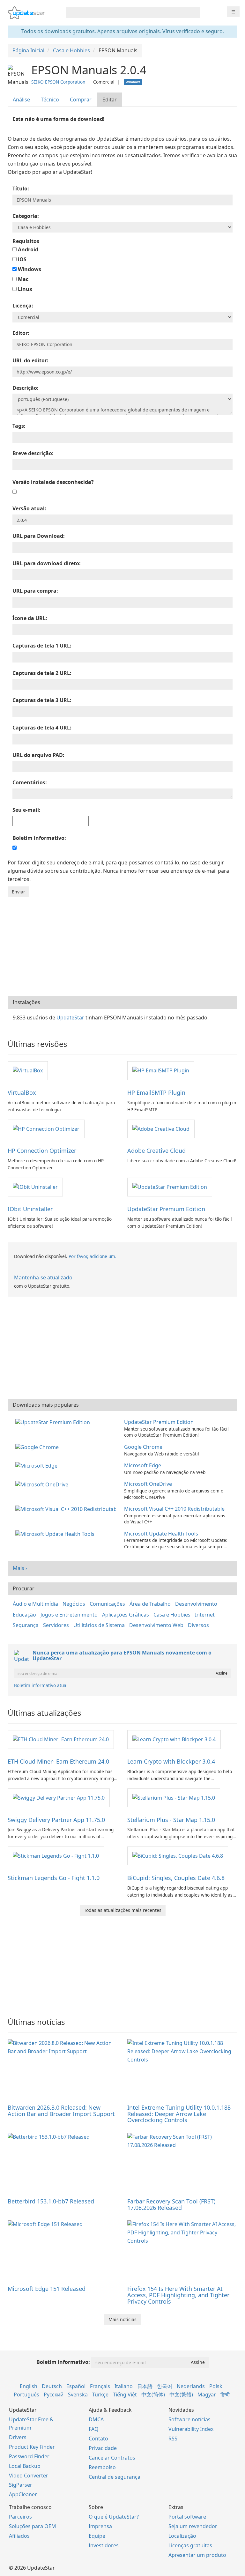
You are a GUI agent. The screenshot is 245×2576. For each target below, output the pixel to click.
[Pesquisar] (194, 13)
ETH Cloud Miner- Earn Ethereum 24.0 (58, 1761)
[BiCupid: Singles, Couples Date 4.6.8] (178, 1855)
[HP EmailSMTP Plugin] (161, 1070)
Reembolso (102, 2467)
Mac (22, 279)
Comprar (81, 100)
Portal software (187, 2517)
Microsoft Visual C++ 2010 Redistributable (174, 1509)
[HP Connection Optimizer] (46, 1129)
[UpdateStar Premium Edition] (170, 1187)
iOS (22, 259)
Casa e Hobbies (172, 1615)
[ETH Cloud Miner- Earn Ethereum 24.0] (61, 1739)
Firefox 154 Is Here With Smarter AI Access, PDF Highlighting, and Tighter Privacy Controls (178, 2295)
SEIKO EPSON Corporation (58, 82)
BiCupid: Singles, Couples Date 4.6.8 (176, 1878)
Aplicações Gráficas (126, 1615)
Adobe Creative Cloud (156, 1151)
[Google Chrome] (38, 1447)
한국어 (165, 2386)
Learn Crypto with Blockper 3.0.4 (171, 1761)
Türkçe (100, 2395)
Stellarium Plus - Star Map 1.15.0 (171, 1820)
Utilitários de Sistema (99, 1625)
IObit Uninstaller (30, 1209)
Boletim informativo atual (41, 1685)
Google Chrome (143, 1447)
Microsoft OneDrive (148, 1484)
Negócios (74, 1604)
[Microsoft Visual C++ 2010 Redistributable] (67, 1509)
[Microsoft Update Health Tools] (56, 1534)
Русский (54, 2395)
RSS (173, 2439)
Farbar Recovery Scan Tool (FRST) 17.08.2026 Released (171, 2204)
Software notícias (189, 2419)
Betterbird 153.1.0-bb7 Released (51, 2201)
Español (76, 2386)
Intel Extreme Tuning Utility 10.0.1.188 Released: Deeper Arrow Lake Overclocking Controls (179, 2114)
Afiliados (19, 2536)
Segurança (26, 1625)
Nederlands (191, 2386)
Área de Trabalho (150, 1604)
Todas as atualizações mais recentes (123, 1910)
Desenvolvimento (196, 1604)
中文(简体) (153, 2395)
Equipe (97, 2536)
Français (100, 2386)
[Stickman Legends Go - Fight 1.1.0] (56, 1855)
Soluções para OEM (33, 2526)
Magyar (207, 2395)
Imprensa (100, 2526)
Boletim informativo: (63, 2362)
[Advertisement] (122, 945)
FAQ (94, 2429)
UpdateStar (70, 1018)
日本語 (145, 2386)
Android (27, 249)
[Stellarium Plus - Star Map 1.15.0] (174, 1797)
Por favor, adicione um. (93, 1256)
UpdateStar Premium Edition (166, 1209)
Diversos (198, 1625)
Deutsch (52, 2386)
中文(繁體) (181, 2395)
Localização (182, 2536)
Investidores (104, 2545)
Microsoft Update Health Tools (161, 1534)
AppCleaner (23, 2494)
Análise (21, 100)
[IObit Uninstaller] (35, 1187)
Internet (205, 1615)
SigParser (21, 2485)
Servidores (56, 1625)
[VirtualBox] (28, 1070)
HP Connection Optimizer (42, 1151)
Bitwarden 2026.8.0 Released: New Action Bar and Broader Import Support (61, 2111)
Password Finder (29, 2456)
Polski (216, 2386)
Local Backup (25, 2466)
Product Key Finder (32, 2447)
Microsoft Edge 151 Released (47, 2289)
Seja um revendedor (193, 2526)
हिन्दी (225, 2395)
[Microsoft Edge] (38, 1465)
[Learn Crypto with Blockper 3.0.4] (174, 1739)
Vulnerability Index (191, 2429)
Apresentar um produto (197, 2555)
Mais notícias (122, 2319)
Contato (98, 2439)
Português (26, 2395)
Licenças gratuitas (190, 2545)
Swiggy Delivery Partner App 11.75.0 (56, 1820)
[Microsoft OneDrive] (43, 1484)
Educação (24, 1615)
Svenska (78, 2395)
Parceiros (20, 2517)
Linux (24, 289)
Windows (29, 269)
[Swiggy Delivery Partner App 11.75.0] (59, 1797)
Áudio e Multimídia (35, 1604)
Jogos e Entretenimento (69, 1615)
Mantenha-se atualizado (43, 1277)
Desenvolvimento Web (156, 1625)
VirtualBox (22, 1092)
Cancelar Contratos (112, 2458)
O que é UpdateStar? (114, 2517)
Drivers (18, 2437)
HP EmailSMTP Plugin (156, 1092)
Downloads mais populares (46, 1405)
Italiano (124, 2386)
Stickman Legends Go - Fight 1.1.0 (54, 1878)
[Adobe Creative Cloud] (161, 1129)
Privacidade (103, 2448)
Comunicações (107, 1604)
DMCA (96, 2419)
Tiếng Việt (125, 2395)
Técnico (50, 100)
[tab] (22, 100)
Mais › (20, 1568)
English (29, 2386)
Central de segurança (115, 2477)
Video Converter (29, 2476)
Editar (110, 100)
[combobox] (127, 13)
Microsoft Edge (143, 1465)
